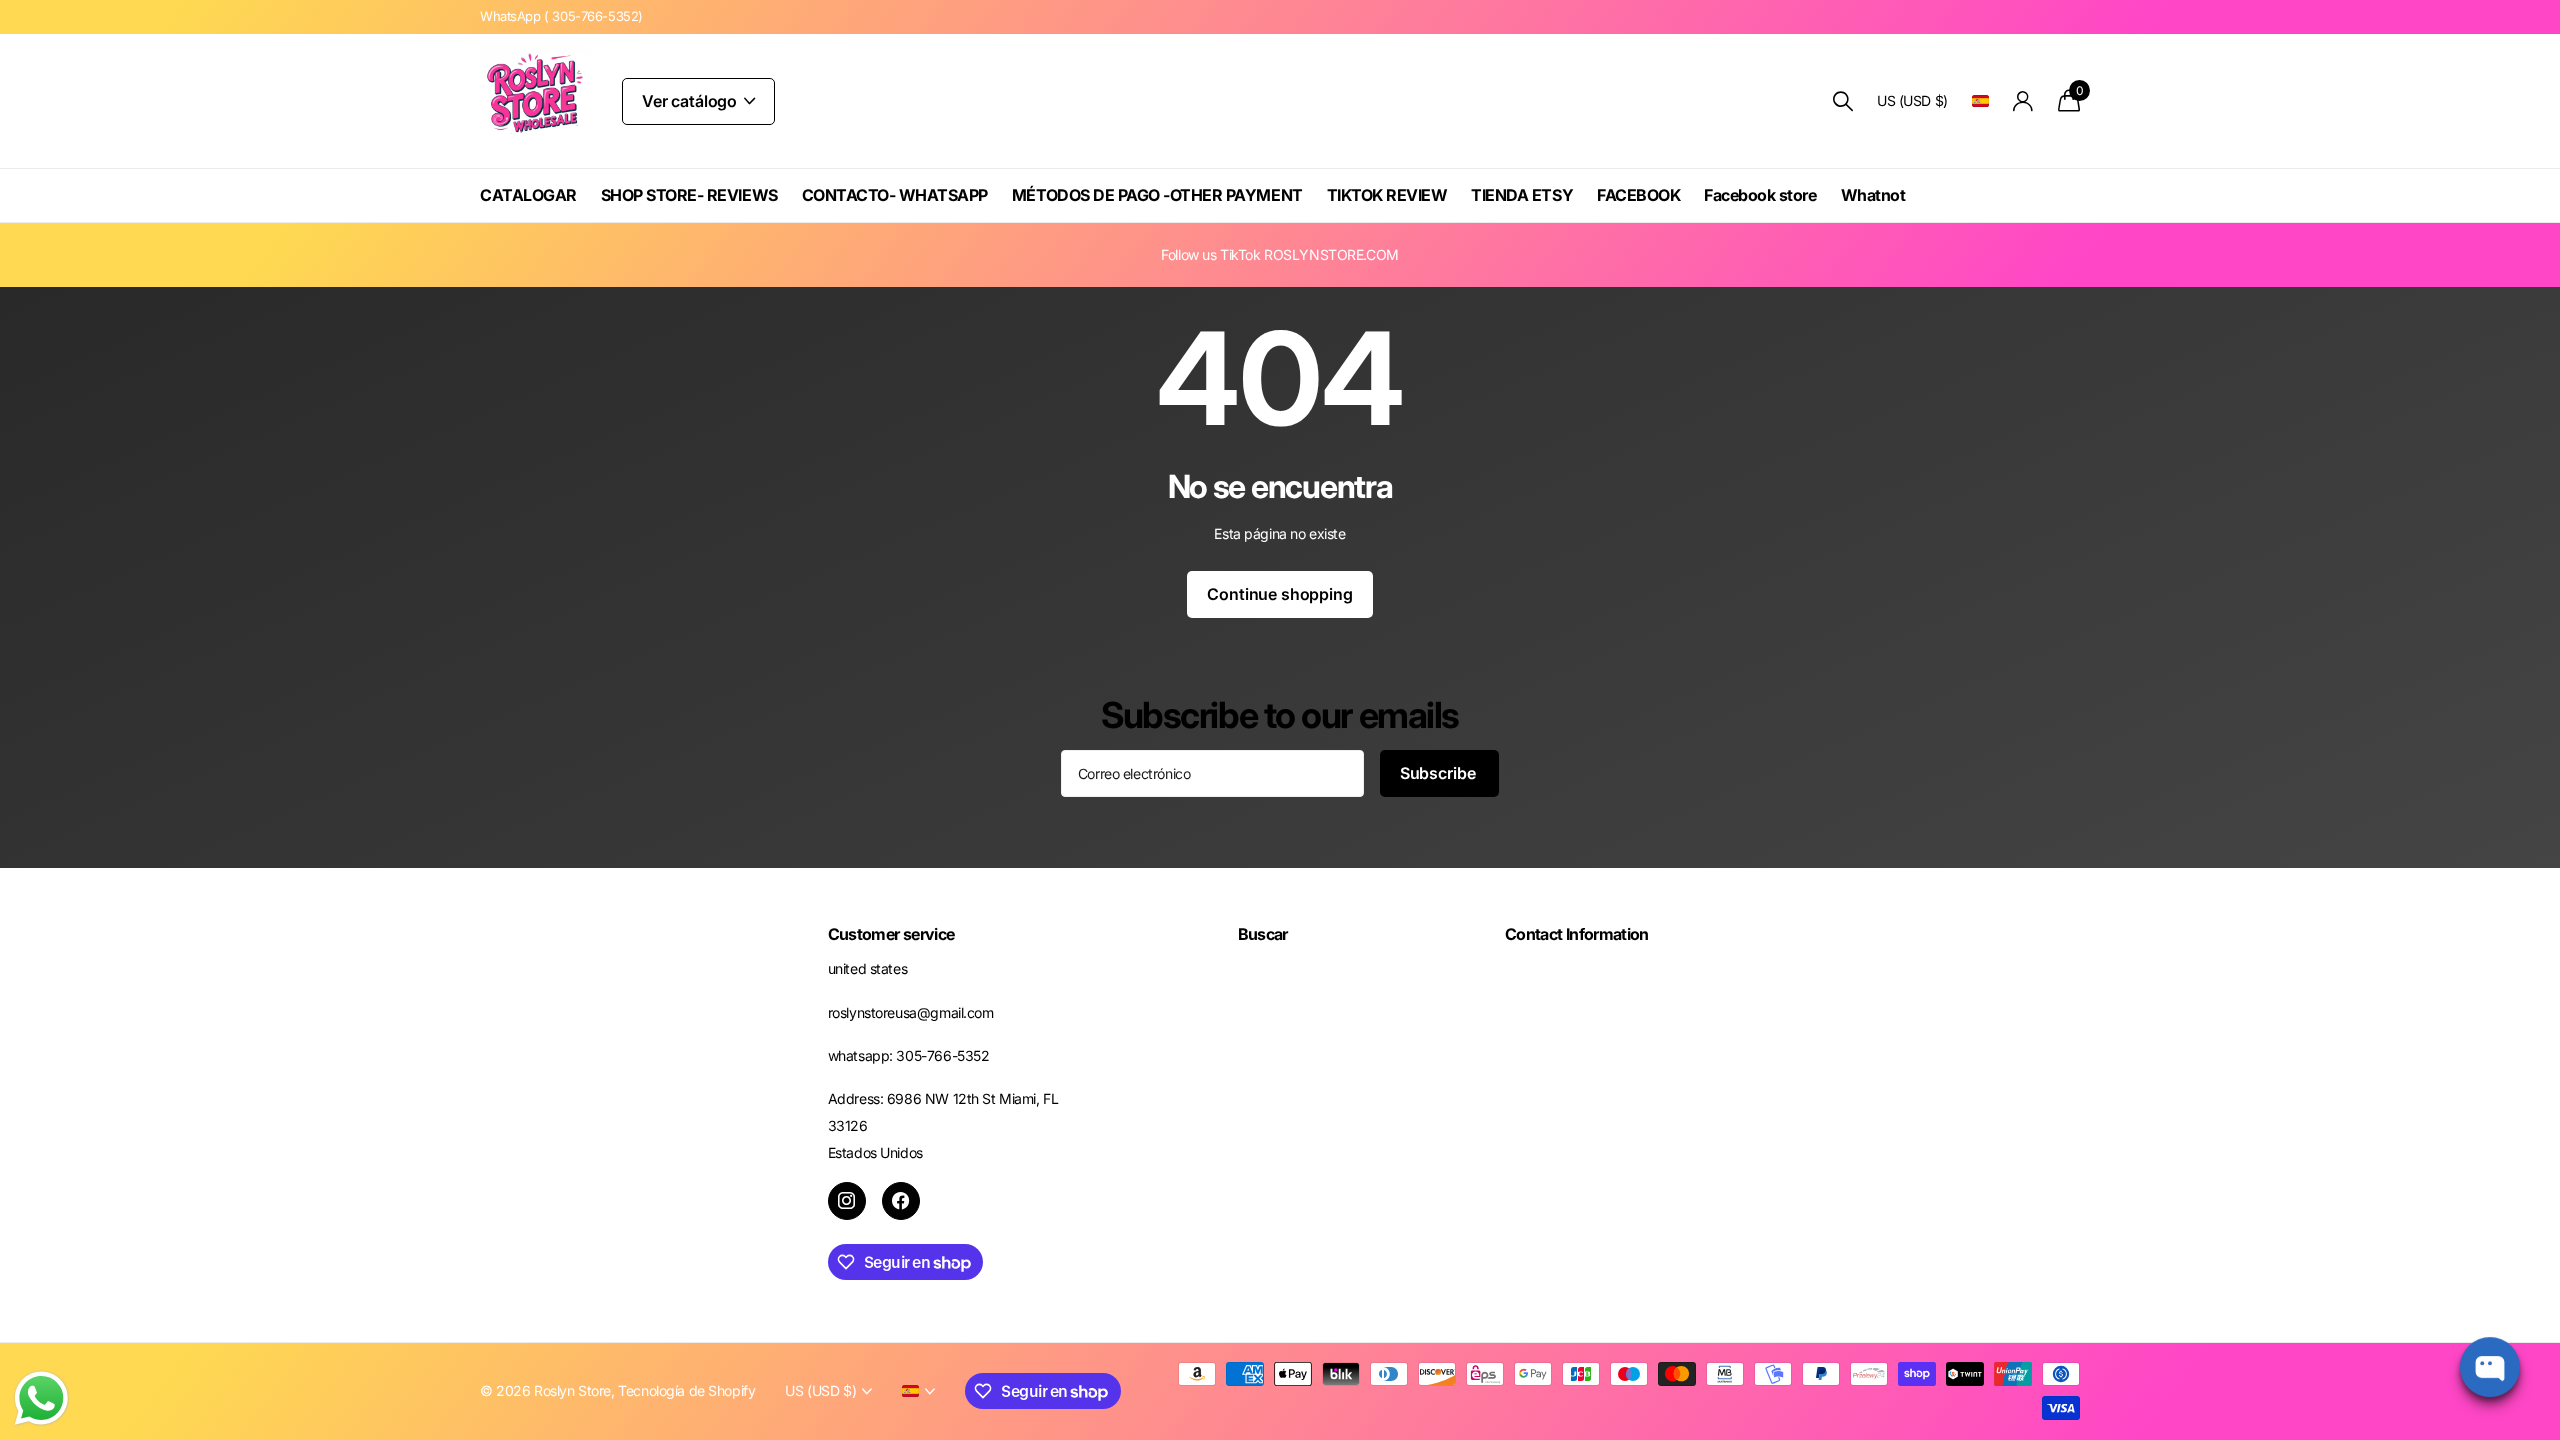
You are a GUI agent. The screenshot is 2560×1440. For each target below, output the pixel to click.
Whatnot (1873, 195)
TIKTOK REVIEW (1387, 195)
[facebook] (901, 1201)
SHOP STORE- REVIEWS (689, 195)
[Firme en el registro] (2023, 101)
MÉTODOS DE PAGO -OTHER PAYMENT (1157, 195)
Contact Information (1577, 934)
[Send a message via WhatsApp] (41, 1398)
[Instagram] (847, 1201)
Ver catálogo (691, 101)
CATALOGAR (528, 195)
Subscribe (1439, 773)
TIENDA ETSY (1522, 195)
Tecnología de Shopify (686, 1390)
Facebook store (1760, 195)
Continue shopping (1279, 594)
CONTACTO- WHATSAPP (895, 195)
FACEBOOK (1638, 195)
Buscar (1263, 934)
